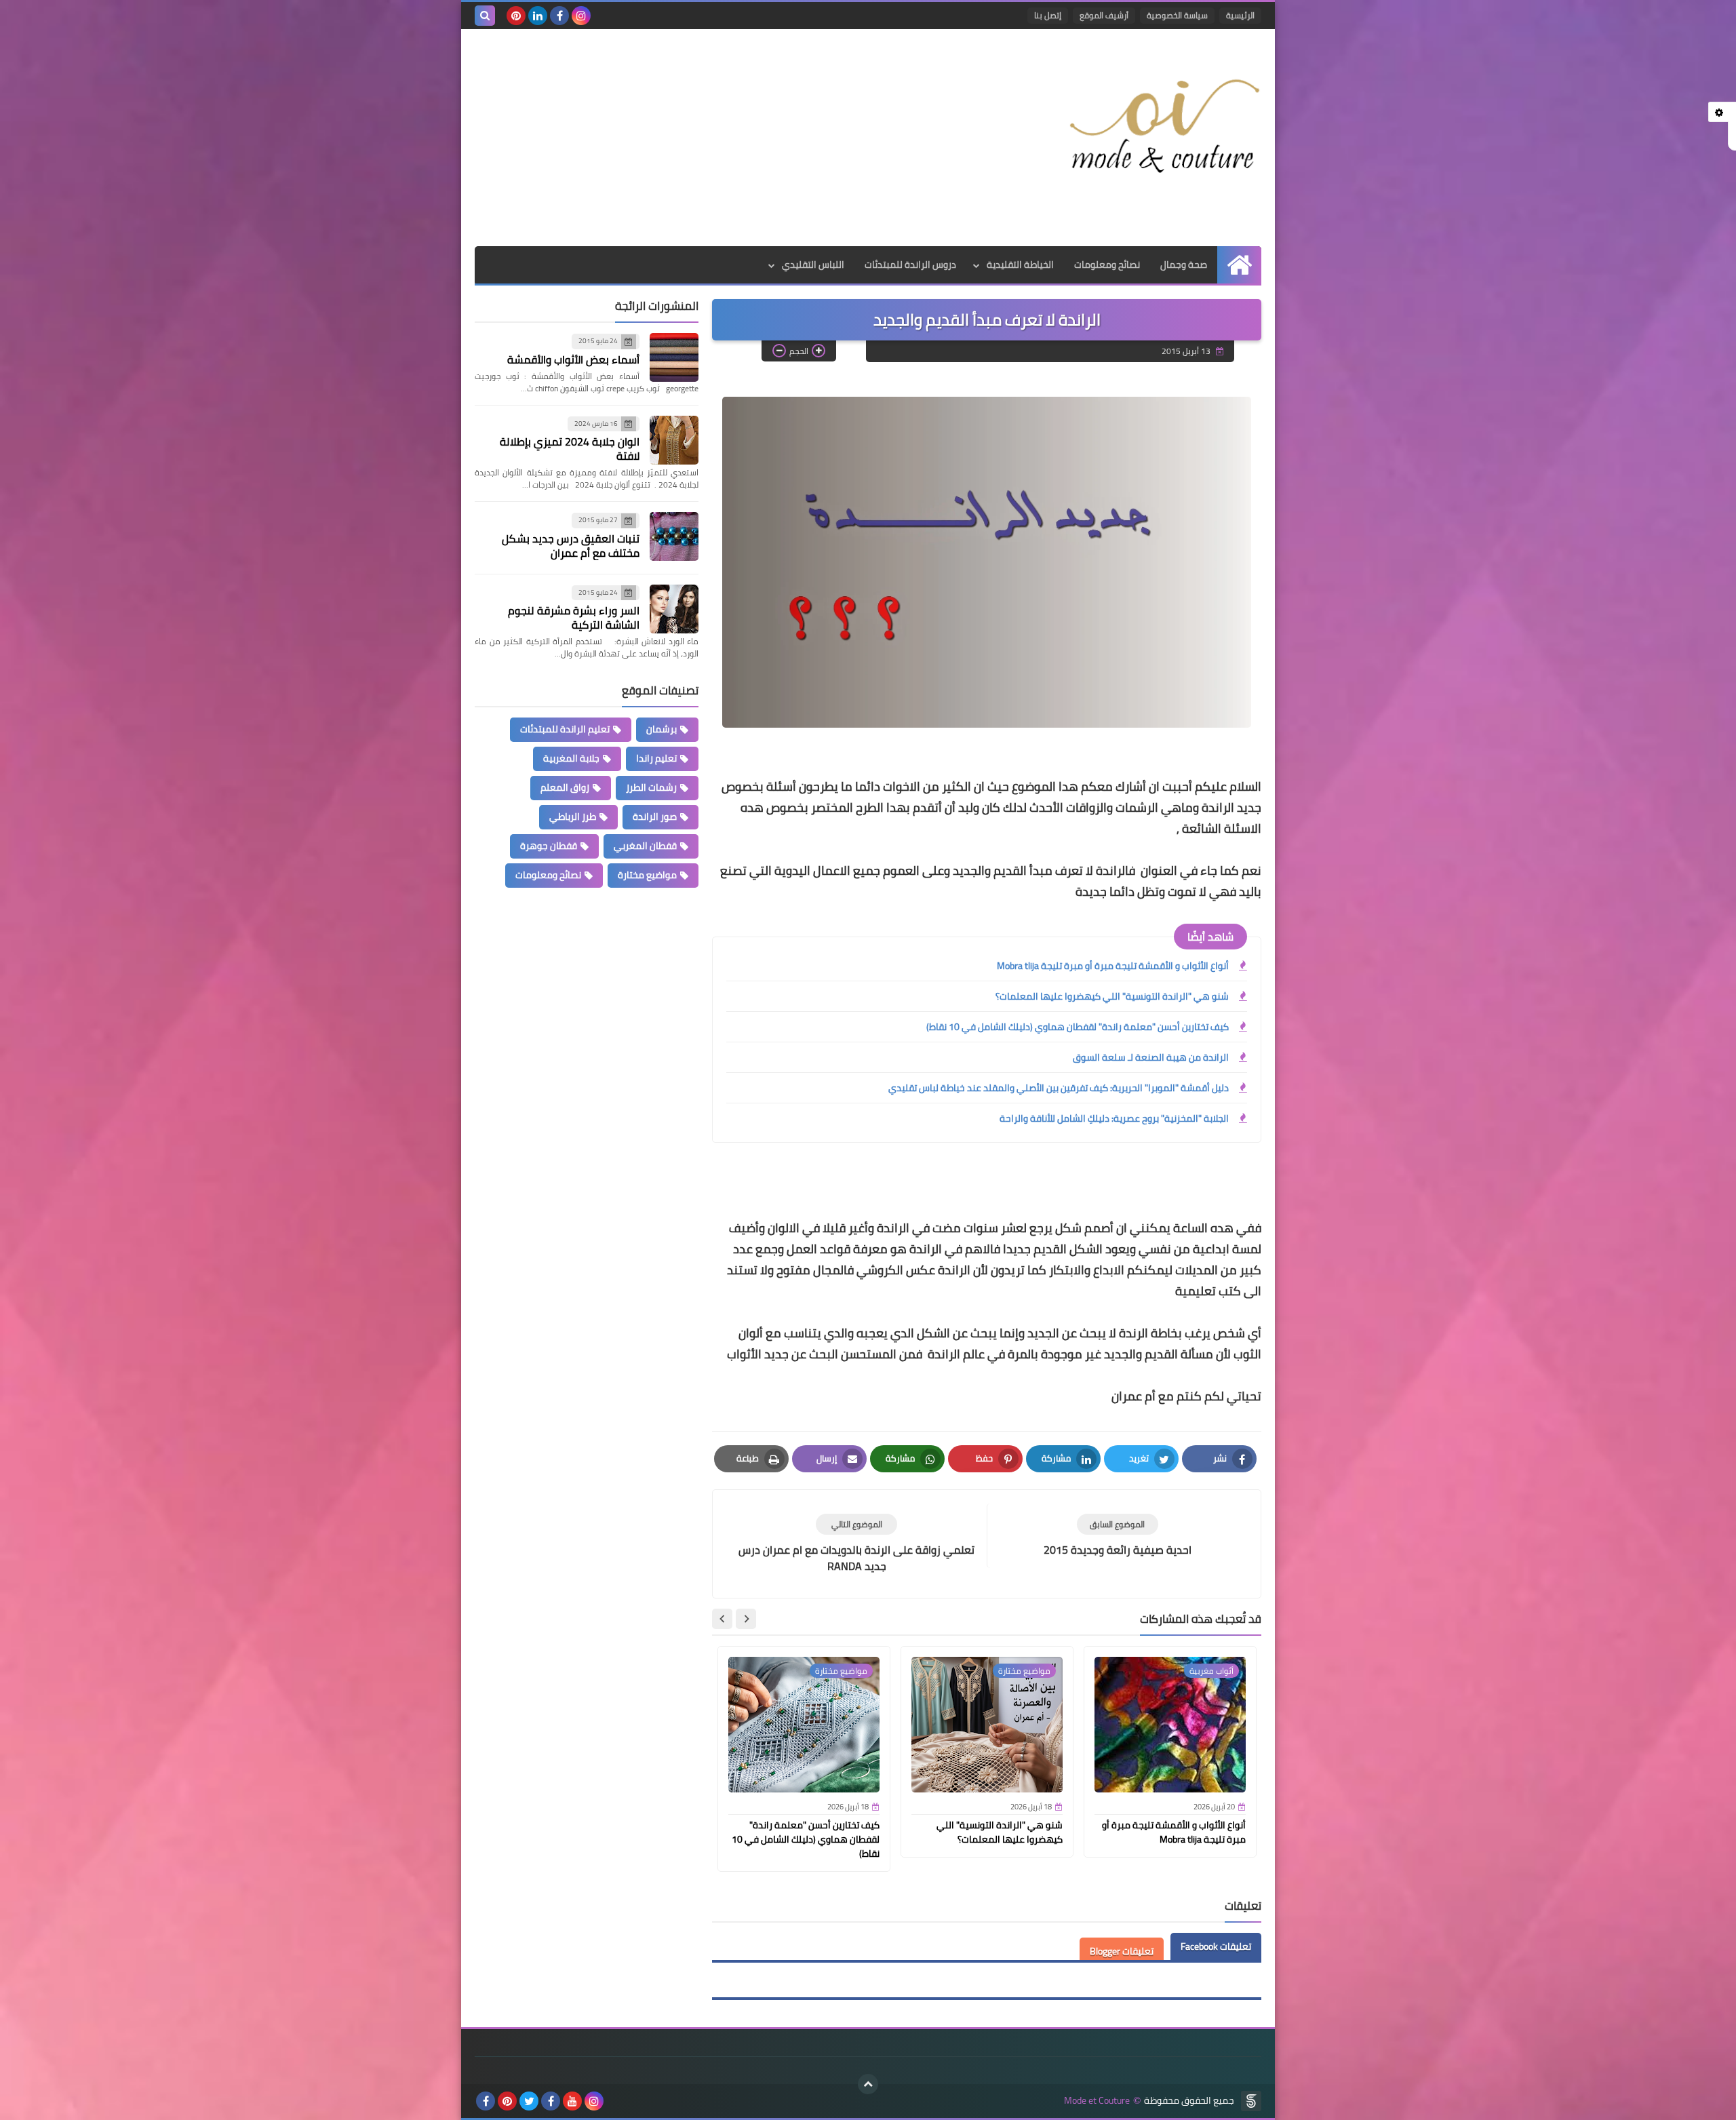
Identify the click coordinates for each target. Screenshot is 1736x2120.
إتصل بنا (1048, 15)
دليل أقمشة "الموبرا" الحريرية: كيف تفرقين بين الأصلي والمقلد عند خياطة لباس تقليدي (1059, 1088)
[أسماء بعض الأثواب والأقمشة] (674, 357)
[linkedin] (538, 16)
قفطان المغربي (645, 846)
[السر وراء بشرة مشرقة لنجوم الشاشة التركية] (674, 609)
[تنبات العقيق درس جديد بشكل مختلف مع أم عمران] (674, 536)
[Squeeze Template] (1251, 2101)
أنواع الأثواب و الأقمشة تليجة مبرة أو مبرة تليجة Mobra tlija (1113, 966)
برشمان (662, 729)
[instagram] (581, 16)
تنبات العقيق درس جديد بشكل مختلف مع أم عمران (571, 546)
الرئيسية (1240, 15)
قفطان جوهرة (549, 846)
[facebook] (559, 16)
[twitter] (529, 2101)
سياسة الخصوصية (1177, 15)
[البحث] (485, 16)
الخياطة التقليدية (1020, 264)
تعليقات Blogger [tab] (1122, 1951)
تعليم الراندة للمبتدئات (565, 729)
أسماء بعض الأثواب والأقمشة (573, 359)
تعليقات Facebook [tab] (1216, 1946)
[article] (856, 1544)
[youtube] (572, 2101)
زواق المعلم (565, 787)
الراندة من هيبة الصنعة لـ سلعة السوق (1151, 1057)
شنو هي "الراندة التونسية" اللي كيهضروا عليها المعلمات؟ (1112, 996)
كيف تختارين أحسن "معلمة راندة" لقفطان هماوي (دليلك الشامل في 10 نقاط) (1078, 1027)
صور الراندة (655, 817)
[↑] (868, 2084)
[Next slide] (722, 1619)
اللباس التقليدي (813, 264)
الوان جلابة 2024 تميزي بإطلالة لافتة (570, 449)
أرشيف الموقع (1104, 15)
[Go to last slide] (746, 1619)
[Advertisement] (722, 138)
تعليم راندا (656, 758)
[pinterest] (516, 16)
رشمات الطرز (651, 787)
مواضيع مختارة (647, 875)
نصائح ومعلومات (1107, 264)
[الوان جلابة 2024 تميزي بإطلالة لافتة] (674, 440)
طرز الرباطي (573, 817)
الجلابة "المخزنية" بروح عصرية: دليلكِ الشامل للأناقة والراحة (1114, 1118)
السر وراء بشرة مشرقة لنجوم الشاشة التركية (574, 617)
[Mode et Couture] (1163, 127)
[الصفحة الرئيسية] (1239, 265)
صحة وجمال (1184, 264)
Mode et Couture (1097, 2101)
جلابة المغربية (571, 758)
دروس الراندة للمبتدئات (910, 264)
